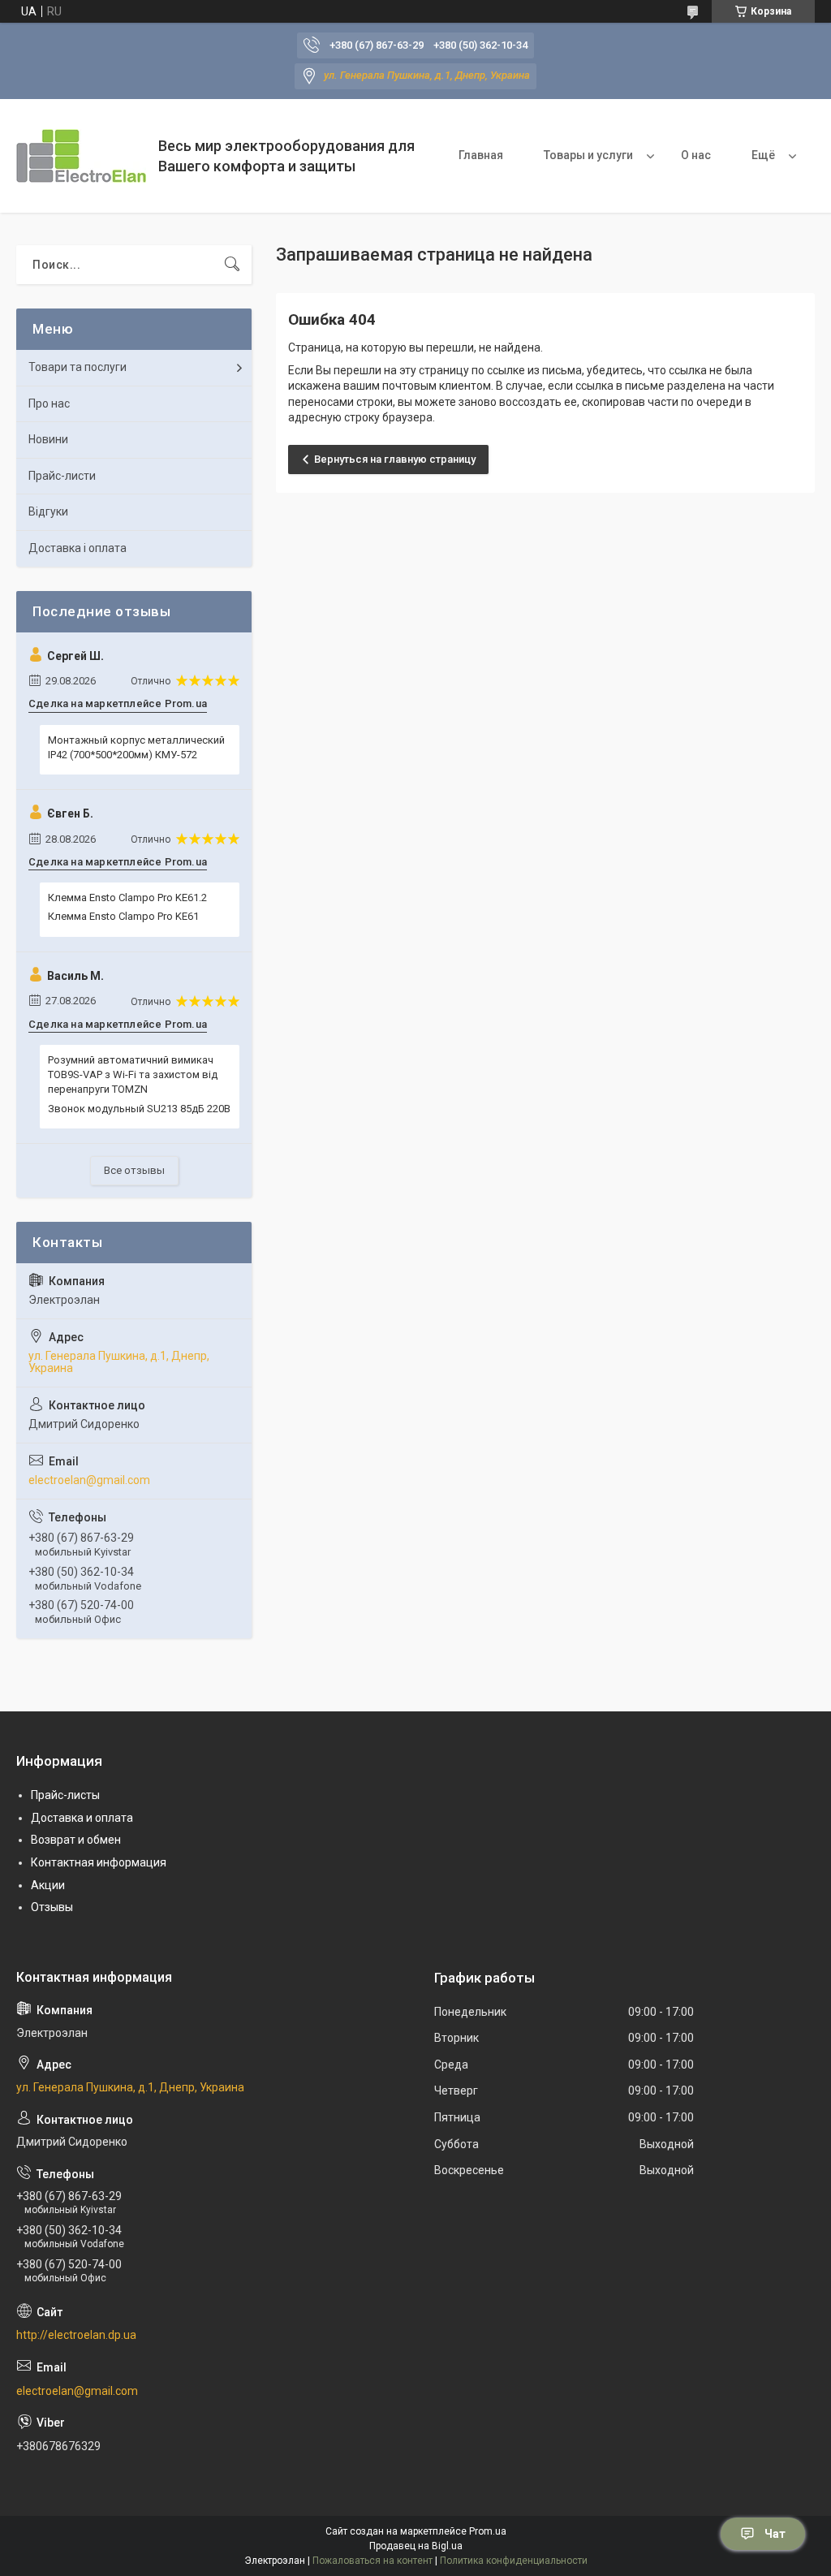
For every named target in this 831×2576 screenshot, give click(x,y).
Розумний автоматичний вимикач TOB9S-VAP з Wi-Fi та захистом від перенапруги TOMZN (133, 1074)
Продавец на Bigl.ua (416, 2546)
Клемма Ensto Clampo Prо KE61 (123, 916)
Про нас (49, 403)
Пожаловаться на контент (372, 2561)
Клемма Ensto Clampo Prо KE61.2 (127, 898)
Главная (481, 155)
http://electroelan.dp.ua (76, 2335)
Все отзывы (134, 1170)
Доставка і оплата (78, 548)
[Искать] (232, 265)
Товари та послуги (78, 367)
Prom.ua (488, 2531)
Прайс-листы (65, 1795)
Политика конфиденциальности (514, 2561)
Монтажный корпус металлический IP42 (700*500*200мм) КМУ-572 (136, 747)
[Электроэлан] (81, 156)
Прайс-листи (62, 476)
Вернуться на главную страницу (395, 459)
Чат (775, 2534)
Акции (48, 1885)
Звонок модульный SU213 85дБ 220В (139, 1109)
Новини (48, 439)
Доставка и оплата (82, 1818)
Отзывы (52, 1907)
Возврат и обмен (76, 1840)
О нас (696, 155)
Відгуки (48, 511)
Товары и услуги (588, 155)
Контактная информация (99, 1862)
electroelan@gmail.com (89, 1480)
